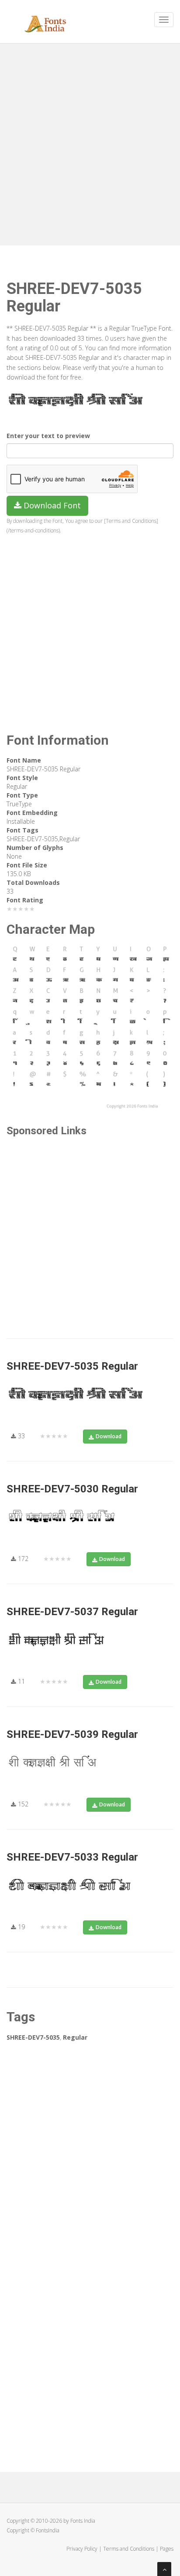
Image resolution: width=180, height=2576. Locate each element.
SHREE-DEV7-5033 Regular (72, 1857)
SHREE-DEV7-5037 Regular (72, 1612)
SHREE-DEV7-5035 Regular (72, 1366)
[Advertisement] (90, 142)
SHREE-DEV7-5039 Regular (72, 1734)
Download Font (51, 505)
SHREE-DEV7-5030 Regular (72, 1489)
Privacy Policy (82, 2549)
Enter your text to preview (48, 436)
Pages (167, 2549)
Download (109, 1436)
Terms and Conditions (129, 2549)
